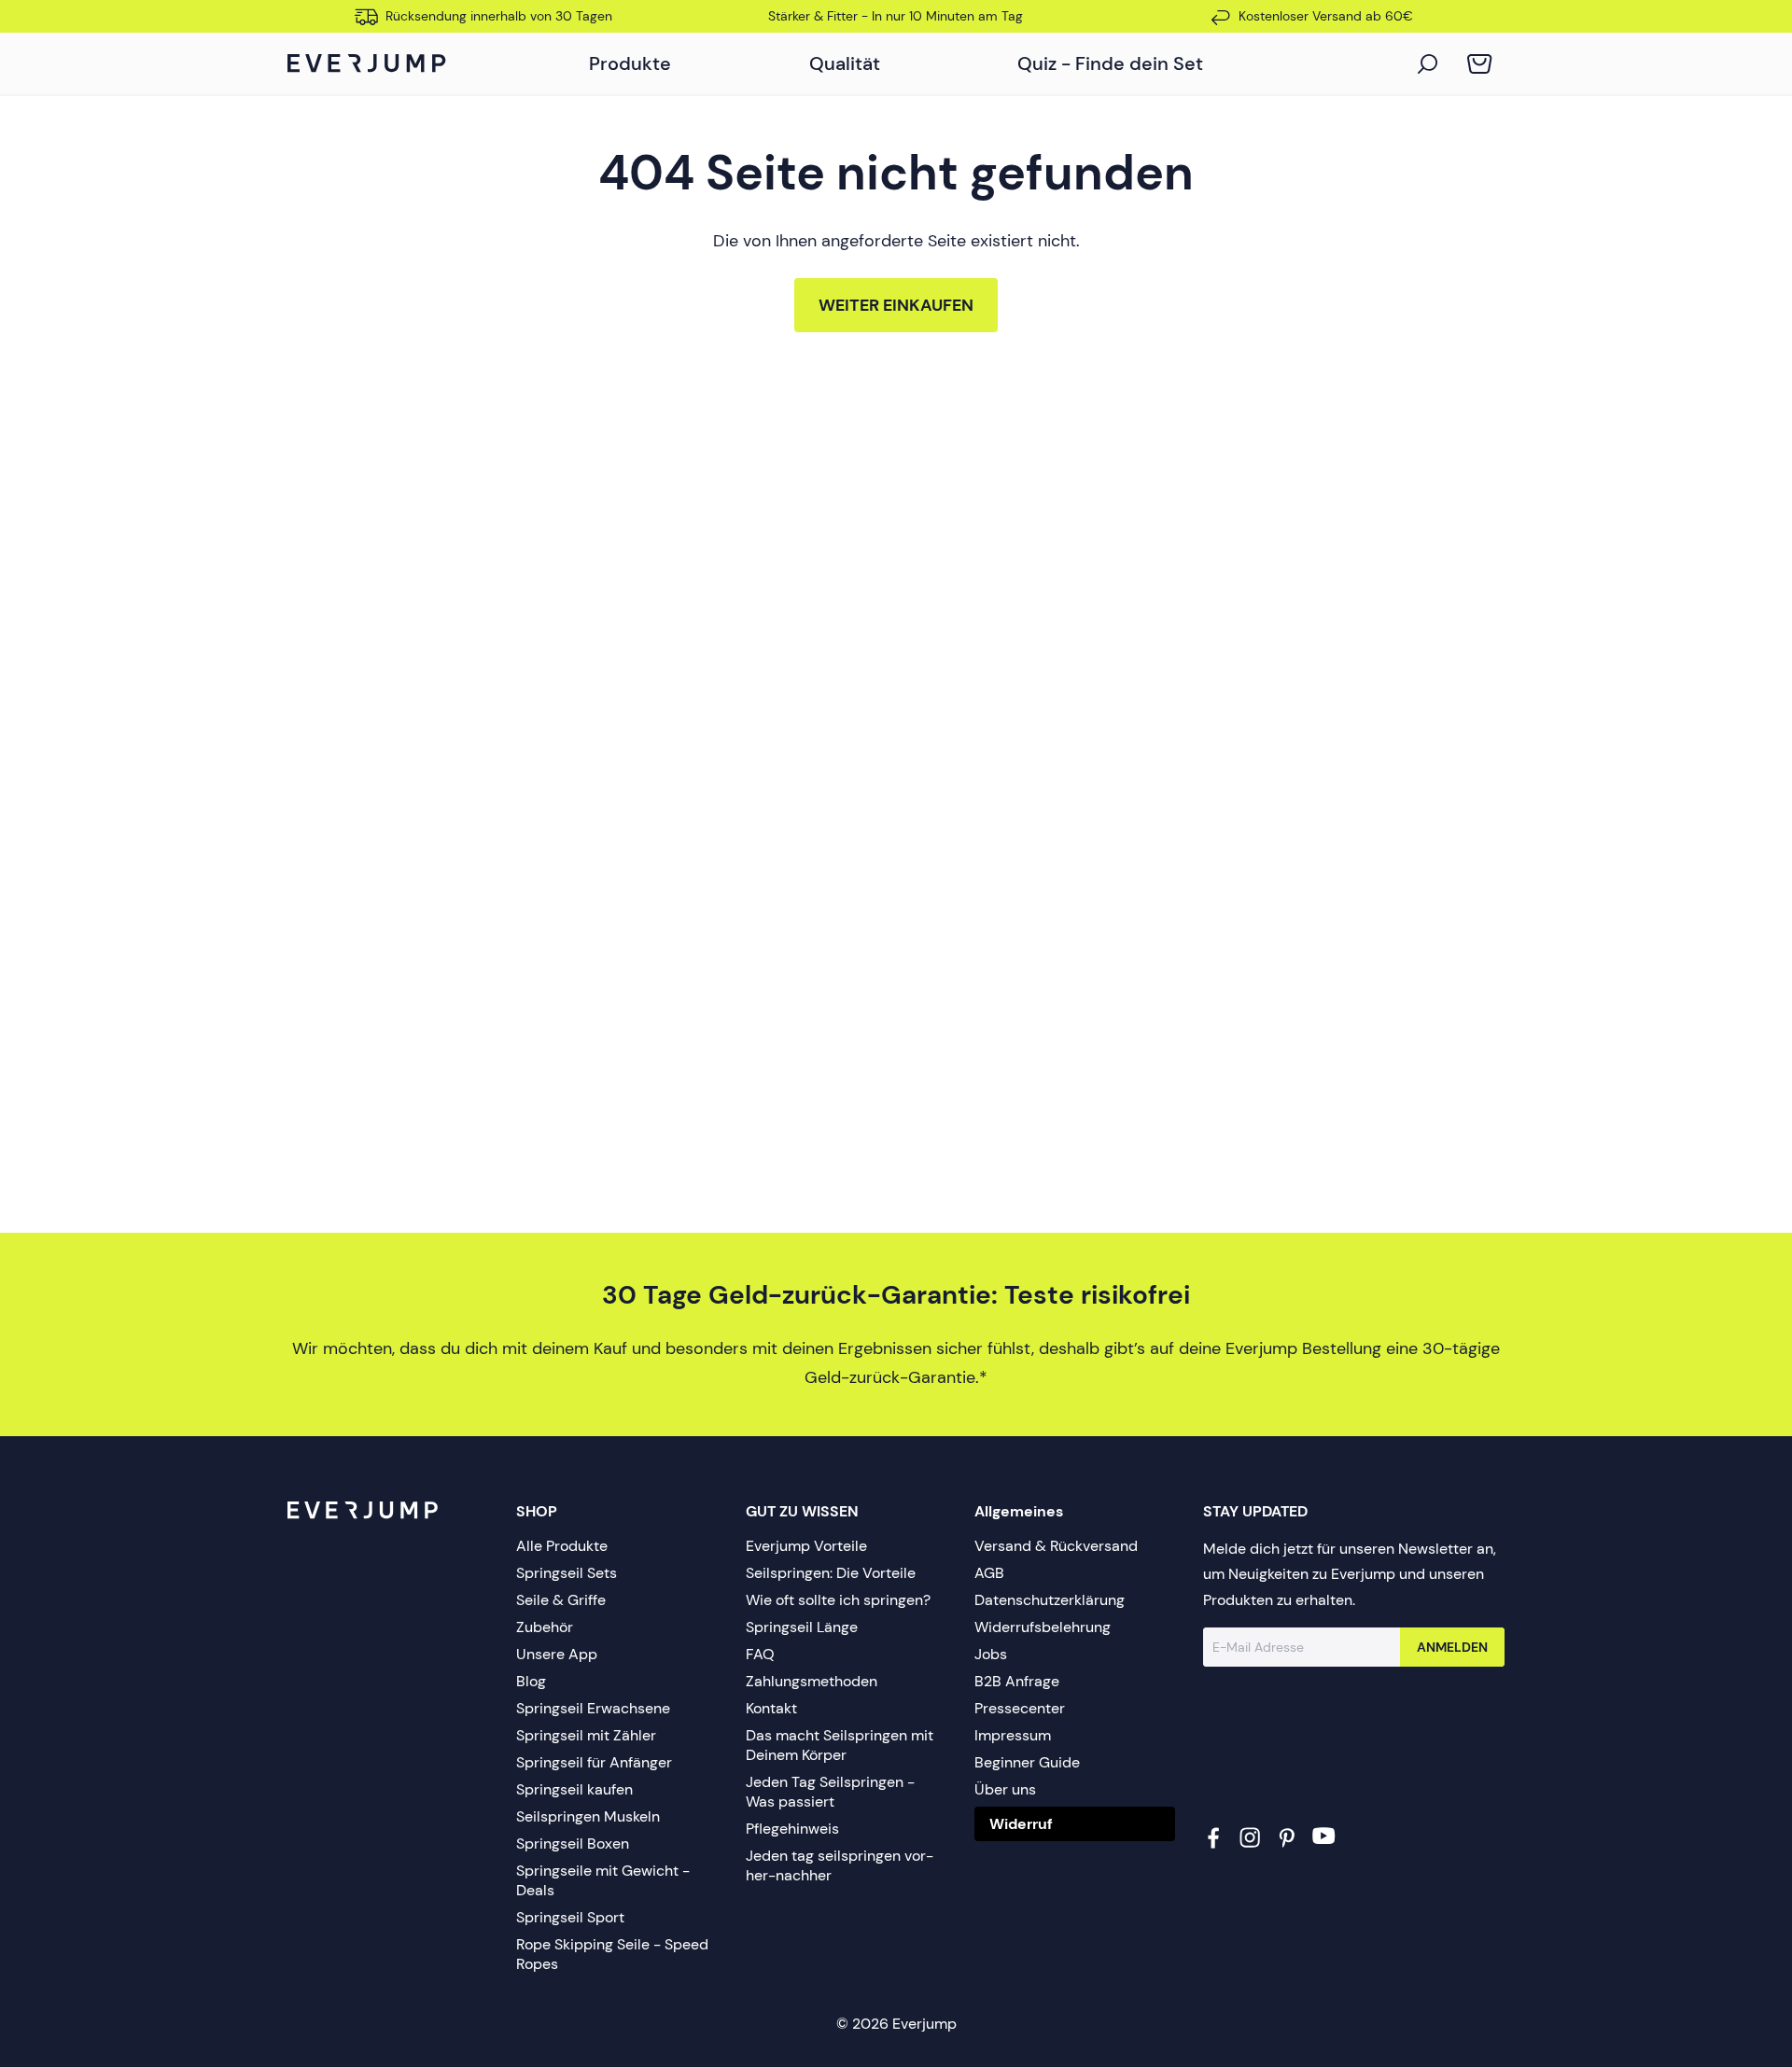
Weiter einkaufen (896, 305)
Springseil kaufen (574, 1789)
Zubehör (545, 1627)
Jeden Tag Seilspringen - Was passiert (830, 1792)
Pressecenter (1020, 1708)
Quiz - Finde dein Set (1110, 63)
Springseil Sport (570, 1917)
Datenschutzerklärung (1050, 1600)
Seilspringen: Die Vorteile (831, 1573)
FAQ (760, 1654)
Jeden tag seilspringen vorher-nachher (840, 1865)
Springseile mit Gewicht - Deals (603, 1880)
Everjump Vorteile (806, 1546)
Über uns (1005, 1789)
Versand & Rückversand (1056, 1546)
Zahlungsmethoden (812, 1681)
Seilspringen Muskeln (588, 1816)
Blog (531, 1681)
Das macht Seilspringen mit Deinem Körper (840, 1745)
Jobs (991, 1654)
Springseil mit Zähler (586, 1735)
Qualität (845, 63)
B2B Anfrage (1017, 1681)
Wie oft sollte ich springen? (838, 1600)
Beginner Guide (1027, 1762)
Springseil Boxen (573, 1844)
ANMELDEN (1452, 1647)
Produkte (630, 63)
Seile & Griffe (561, 1600)
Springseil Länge (802, 1627)
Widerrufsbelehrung (1043, 1627)
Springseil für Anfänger (594, 1762)
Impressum (1013, 1735)
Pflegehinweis (792, 1829)
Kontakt (771, 1708)
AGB (989, 1573)
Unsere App (557, 1654)
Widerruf (1021, 1824)
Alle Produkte (562, 1546)
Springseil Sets (567, 1573)
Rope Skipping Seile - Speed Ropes (612, 1954)
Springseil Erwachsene (593, 1708)
